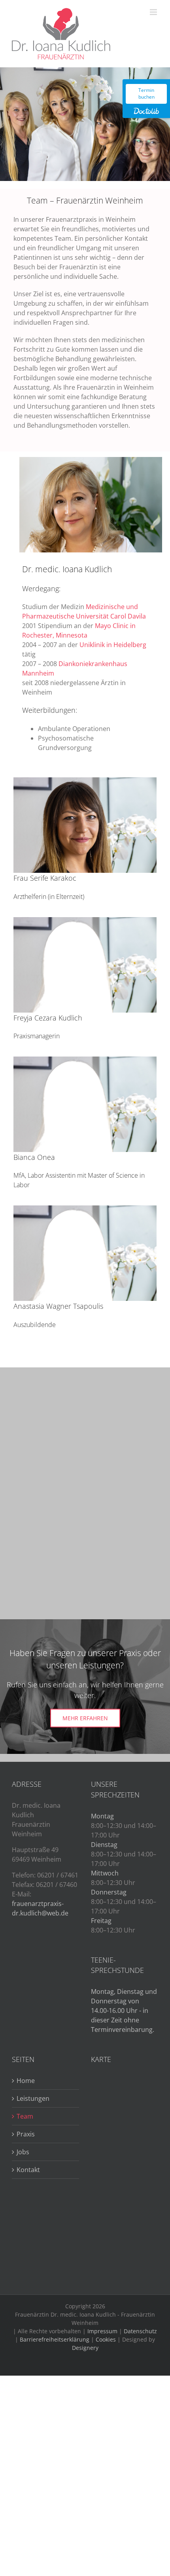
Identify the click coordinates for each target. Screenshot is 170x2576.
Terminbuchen (146, 93)
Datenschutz (140, 2331)
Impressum (102, 2331)
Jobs (23, 2152)
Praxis (26, 2134)
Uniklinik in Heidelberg (113, 645)
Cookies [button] (106, 2339)
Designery (85, 2348)
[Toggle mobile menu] (154, 12)
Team (25, 2116)
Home (26, 2081)
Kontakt (28, 2170)
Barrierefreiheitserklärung (55, 2339)
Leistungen (33, 2098)
